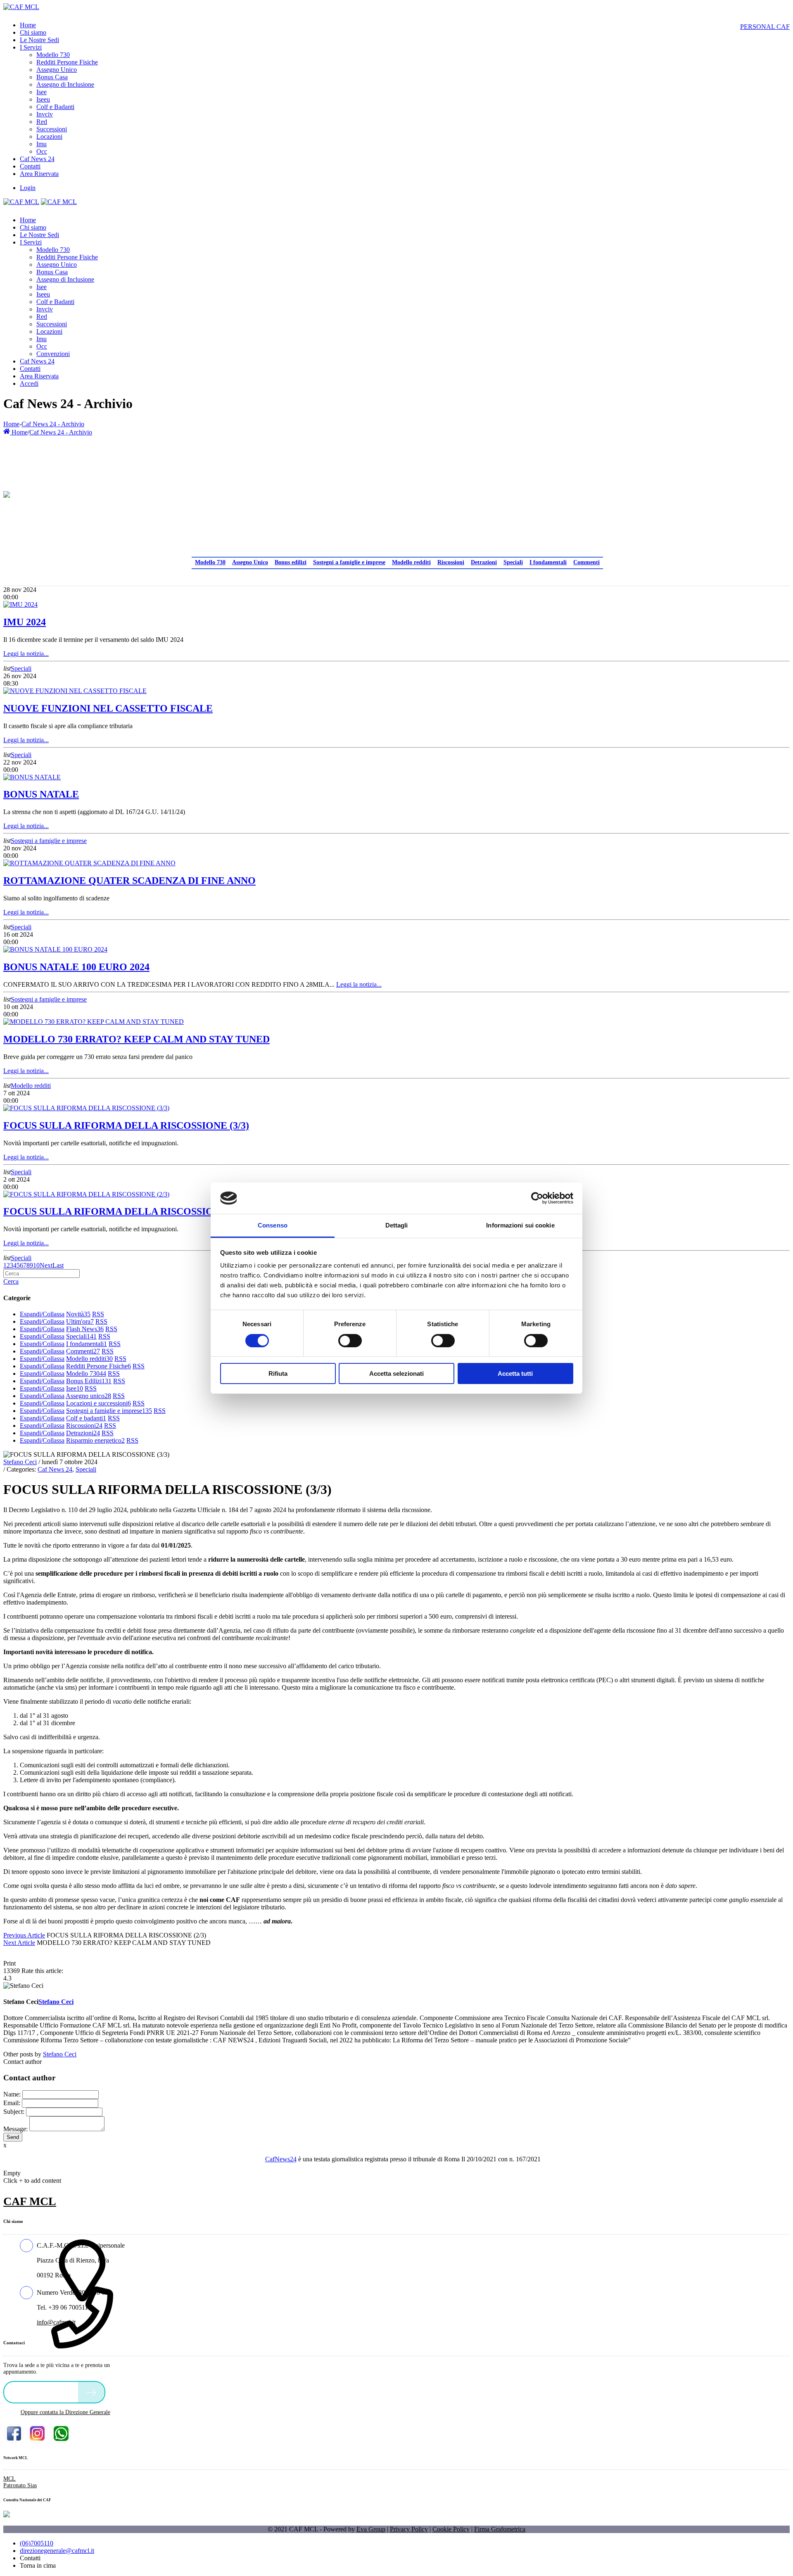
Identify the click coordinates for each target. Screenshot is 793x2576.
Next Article (19, 1943)
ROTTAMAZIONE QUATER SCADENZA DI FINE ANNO (129, 881)
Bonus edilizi (291, 562)
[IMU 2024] (20, 604)
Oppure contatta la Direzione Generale (65, 2412)
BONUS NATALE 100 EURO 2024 (76, 967)
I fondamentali (548, 562)
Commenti (586, 562)
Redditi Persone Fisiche (99, 1366)
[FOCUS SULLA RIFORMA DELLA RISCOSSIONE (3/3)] (86, 1108)
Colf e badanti (86, 1418)
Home (11, 424)
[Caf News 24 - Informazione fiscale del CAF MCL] (7, 492)
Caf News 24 (55, 1469)
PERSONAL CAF (765, 27)
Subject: (14, 2112)
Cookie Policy (451, 2529)
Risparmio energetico (95, 1440)
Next (46, 1265)
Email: (12, 2103)
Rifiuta (278, 1373)
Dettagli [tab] (397, 1225)
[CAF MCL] (21, 7)
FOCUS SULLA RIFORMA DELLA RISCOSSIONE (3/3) (126, 1125)
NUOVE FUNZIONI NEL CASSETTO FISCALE (108, 708)
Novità (78, 1314)
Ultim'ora (80, 1321)
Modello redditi (411, 562)
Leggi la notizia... (26, 654)
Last (58, 1265)
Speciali (513, 562)
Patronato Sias (20, 2485)
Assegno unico (88, 1396)
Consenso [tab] (273, 1225)
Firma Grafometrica (500, 2529)
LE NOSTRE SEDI (43, 2392)
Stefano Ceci (20, 1462)
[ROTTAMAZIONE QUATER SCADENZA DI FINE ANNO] (89, 863)
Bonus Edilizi (89, 1381)
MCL (9, 2479)
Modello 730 (210, 562)
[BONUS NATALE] (32, 777)
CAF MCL (30, 2201)
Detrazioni (484, 562)
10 (36, 1265)
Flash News (85, 1329)
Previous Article (24, 1935)
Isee (75, 1388)
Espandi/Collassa (42, 1314)
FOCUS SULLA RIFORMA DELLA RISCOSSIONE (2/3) (126, 1211)
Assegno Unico (250, 562)
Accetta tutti (515, 1373)
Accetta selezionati (396, 1373)
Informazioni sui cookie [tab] (520, 1225)
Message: (15, 2129)
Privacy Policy (409, 2529)
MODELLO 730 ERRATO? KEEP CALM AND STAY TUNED (137, 1039)
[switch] (350, 1341)
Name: (12, 2094)
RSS (98, 1314)
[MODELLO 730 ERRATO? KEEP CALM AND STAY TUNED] (94, 1022)
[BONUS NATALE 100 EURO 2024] (55, 949)
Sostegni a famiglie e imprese (349, 562)
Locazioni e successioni (99, 1403)
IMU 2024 (25, 622)
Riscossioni (451, 562)
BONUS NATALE (41, 794)
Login (28, 188)
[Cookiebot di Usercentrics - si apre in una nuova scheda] (537, 1198)
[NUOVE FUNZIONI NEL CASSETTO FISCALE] (75, 691)
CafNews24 (281, 2159)
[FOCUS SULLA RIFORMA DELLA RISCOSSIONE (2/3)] (86, 1194)
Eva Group (371, 2529)
